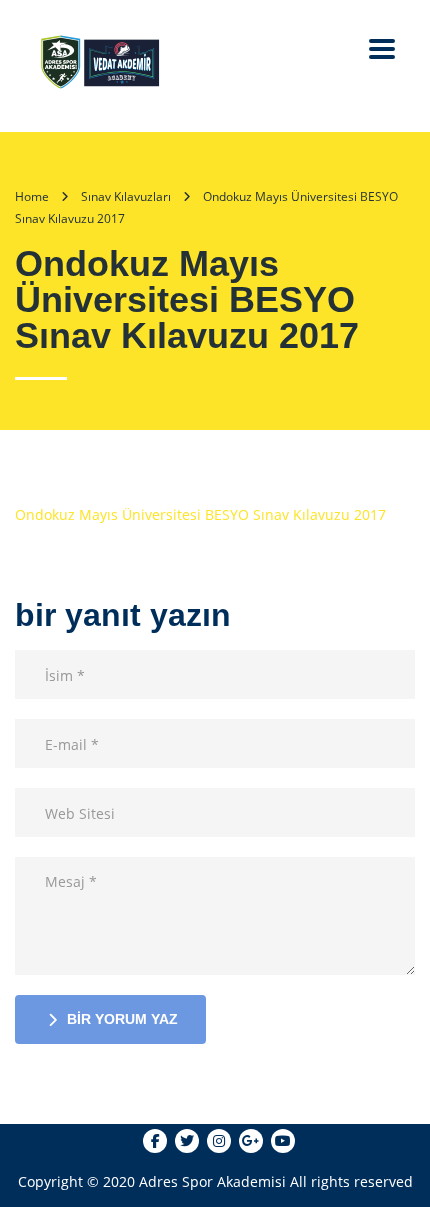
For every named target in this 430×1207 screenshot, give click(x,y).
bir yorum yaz (122, 1019)
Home (32, 196)
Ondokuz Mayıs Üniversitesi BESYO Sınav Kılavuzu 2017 (200, 514)
